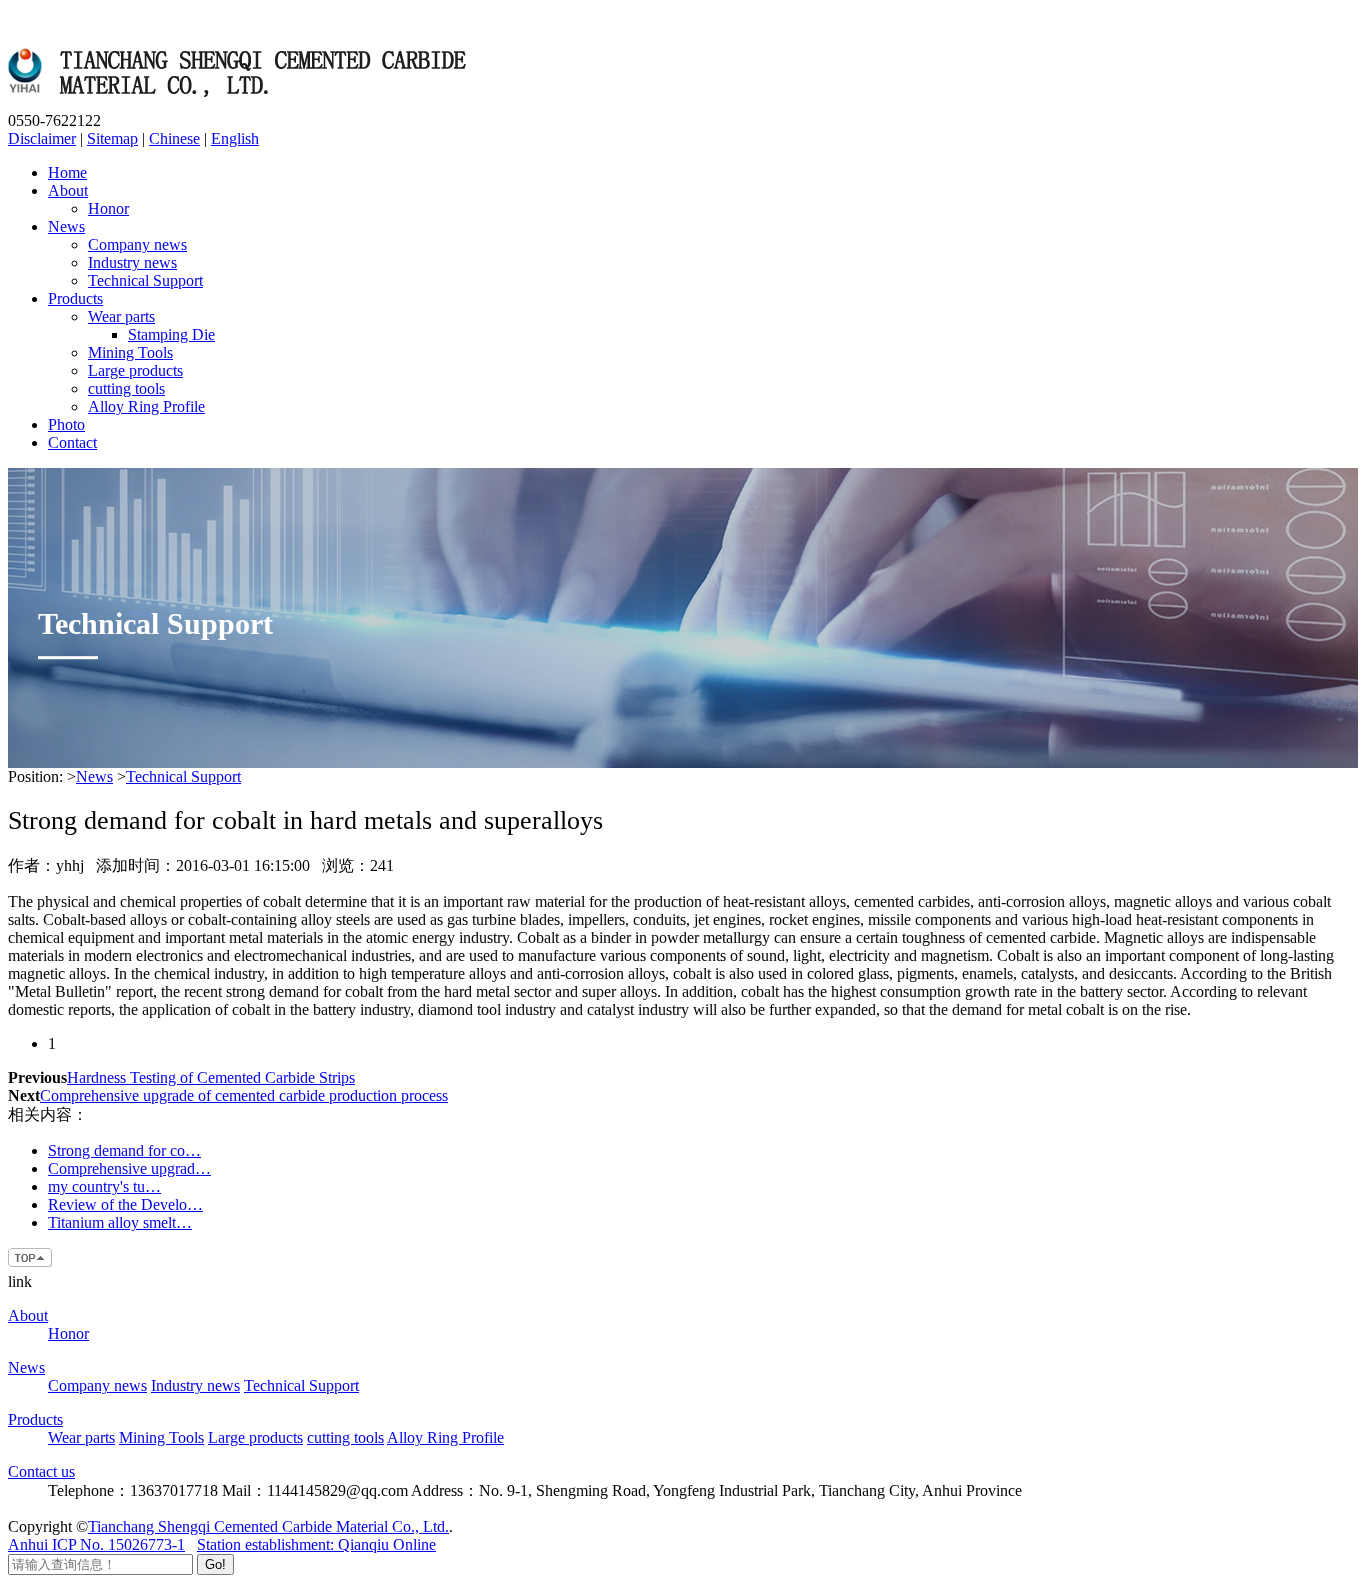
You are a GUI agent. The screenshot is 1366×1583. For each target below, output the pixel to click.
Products (75, 298)
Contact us (41, 1471)
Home (67, 172)
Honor (108, 208)
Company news (137, 244)
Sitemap (112, 138)
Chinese (174, 138)
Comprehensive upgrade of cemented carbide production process (244, 1095)
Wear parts (121, 316)
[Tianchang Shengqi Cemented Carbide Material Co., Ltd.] (243, 102)
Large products (135, 370)
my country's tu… (104, 1186)
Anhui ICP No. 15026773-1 (96, 1544)
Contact (72, 442)
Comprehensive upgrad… (129, 1168)
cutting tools (126, 388)
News (66, 226)
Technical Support (145, 280)
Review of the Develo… (125, 1204)
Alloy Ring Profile (146, 406)
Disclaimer (42, 138)
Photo (66, 424)
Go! (215, 1564)
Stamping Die (171, 334)
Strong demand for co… (124, 1150)
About (68, 190)
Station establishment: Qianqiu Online (316, 1544)
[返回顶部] (31, 1263)
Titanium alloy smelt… (120, 1222)
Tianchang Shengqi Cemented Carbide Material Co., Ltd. (268, 1526)
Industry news (132, 262)
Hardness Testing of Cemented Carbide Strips (211, 1077)
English (235, 138)
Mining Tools (130, 352)
